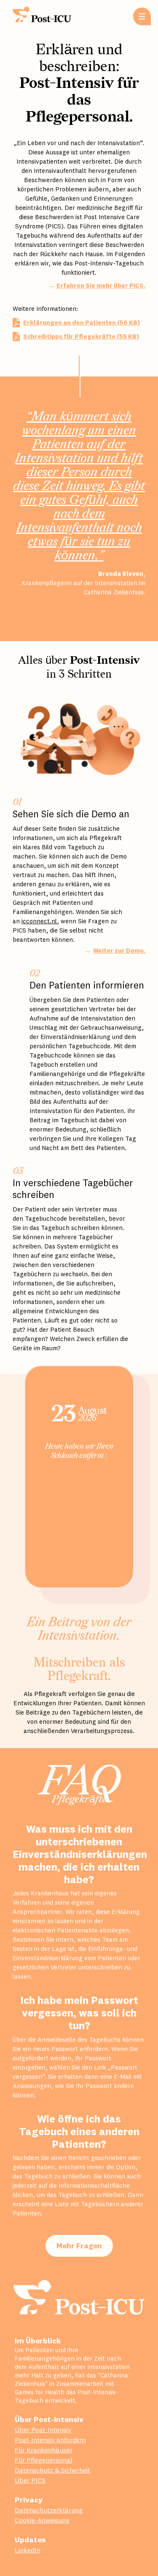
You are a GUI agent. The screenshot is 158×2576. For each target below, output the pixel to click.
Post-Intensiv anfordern (50, 2440)
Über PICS (30, 2480)
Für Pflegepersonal (44, 2460)
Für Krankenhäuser (44, 2450)
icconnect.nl (39, 921)
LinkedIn (28, 2550)
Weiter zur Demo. (119, 950)
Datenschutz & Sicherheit (52, 2470)
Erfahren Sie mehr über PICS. (101, 285)
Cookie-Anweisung (42, 2520)
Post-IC (46, 15)
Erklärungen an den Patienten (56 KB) (82, 322)
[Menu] (142, 16)
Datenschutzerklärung (49, 2510)
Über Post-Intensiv (43, 2430)
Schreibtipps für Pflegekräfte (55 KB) (81, 336)
